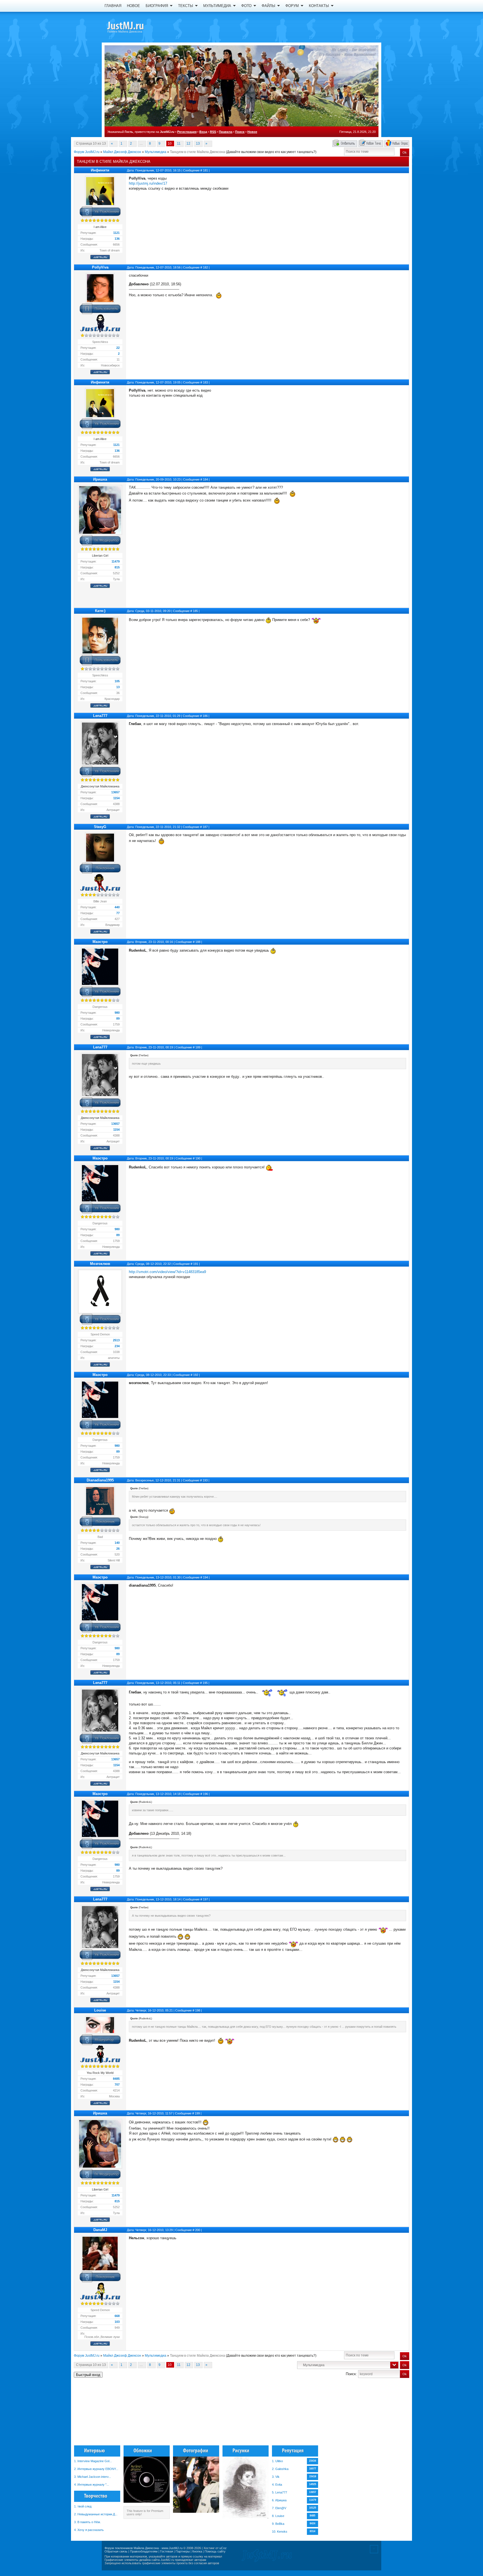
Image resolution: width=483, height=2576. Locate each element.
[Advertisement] (381, 2414)
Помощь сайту (215, 2551)
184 (205, 479)
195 (205, 1683)
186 (205, 716)
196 (205, 1794)
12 (188, 143)
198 (198, 2010)
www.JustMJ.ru (172, 2548)
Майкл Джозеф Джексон (122, 152)
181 (205, 170)
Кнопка (197, 2551)
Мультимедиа (156, 152)
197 (205, 1899)
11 (179, 143)
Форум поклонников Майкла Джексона (132, 2548)
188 (198, 942)
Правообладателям (144, 2551)
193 (205, 1480)
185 (195, 611)
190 (198, 1158)
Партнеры (183, 2551)
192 (196, 1375)
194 (205, 1577)
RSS (213, 132)
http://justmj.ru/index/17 (148, 183)
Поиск (240, 132)
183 (205, 382)
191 (196, 1264)
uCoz (223, 2548)
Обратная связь (116, 2551)
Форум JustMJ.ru (87, 152)
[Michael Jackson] (135, 27)
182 (205, 267)
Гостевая (167, 2551)
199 (197, 2113)
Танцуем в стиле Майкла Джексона (197, 152)
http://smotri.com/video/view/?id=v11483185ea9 (167, 1272)
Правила (226, 132)
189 (198, 1047)
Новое (252, 132)
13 (198, 143)
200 (198, 2230)
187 (205, 827)
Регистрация (187, 132)
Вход (203, 132)
